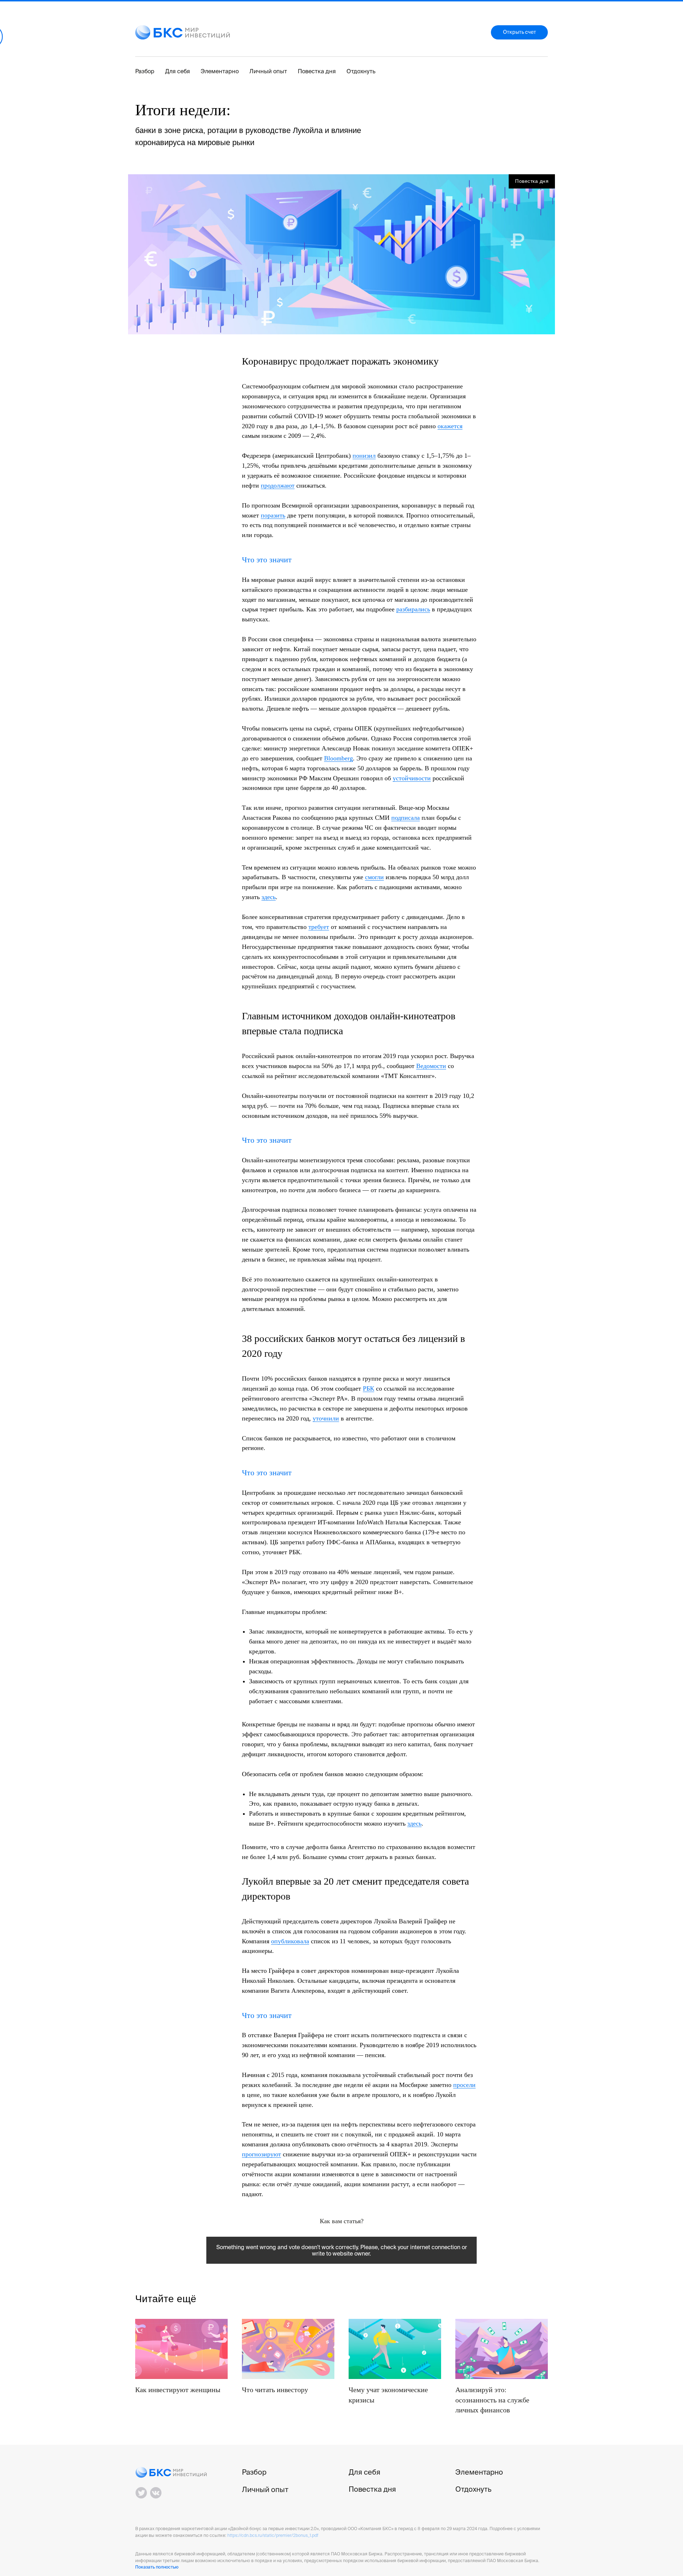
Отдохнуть (361, 71)
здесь (269, 897)
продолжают (278, 485)
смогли (374, 877)
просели (464, 2085)
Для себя (178, 71)
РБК (369, 1388)
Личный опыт (268, 71)
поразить (273, 515)
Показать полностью (157, 2567)
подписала (406, 818)
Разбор (145, 71)
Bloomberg (338, 758)
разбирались (413, 609)
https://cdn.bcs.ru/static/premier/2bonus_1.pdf (273, 2535)
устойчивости (412, 778)
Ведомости (431, 1066)
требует (319, 927)
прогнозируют (261, 2154)
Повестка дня (317, 71)
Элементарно (220, 71)
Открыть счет (520, 32)
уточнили (326, 1418)
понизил (364, 456)
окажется (450, 426)
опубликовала (290, 1941)
